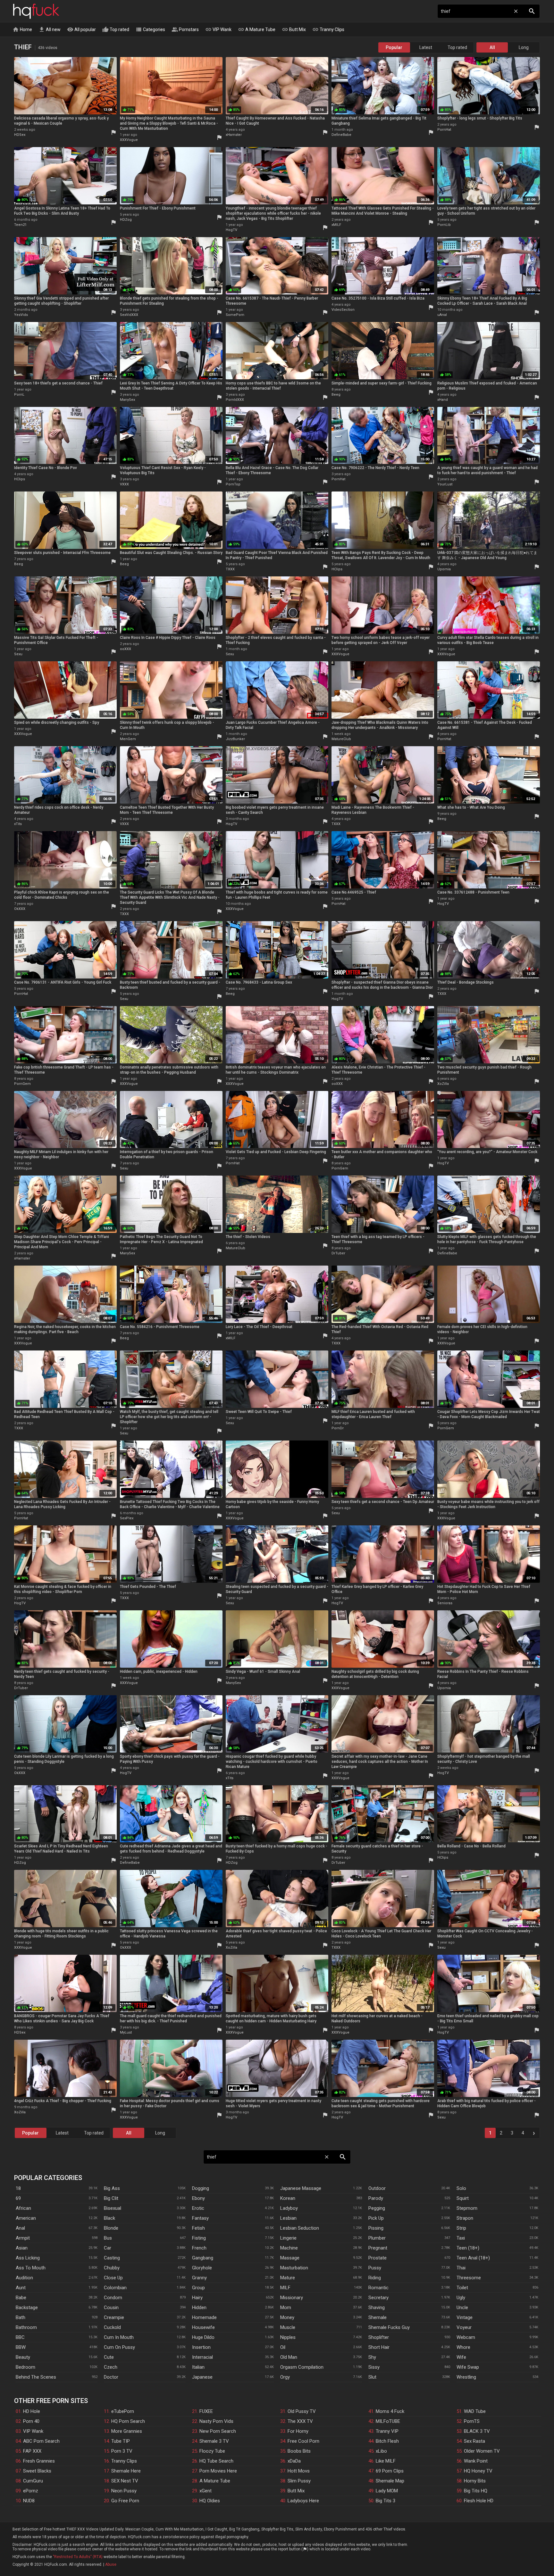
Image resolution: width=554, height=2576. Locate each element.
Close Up (113, 2278)
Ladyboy (289, 2208)
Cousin (111, 2308)
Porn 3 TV (122, 2451)
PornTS (472, 2421)
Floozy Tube (212, 2451)
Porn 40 (31, 2421)
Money (287, 2317)
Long (524, 47)
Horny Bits (475, 2481)
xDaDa (294, 2461)
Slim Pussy (299, 2481)
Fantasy (200, 2218)
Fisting (199, 2238)
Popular (394, 47)
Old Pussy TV (302, 2411)
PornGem (22, 1084)
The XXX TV (300, 2421)
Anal (20, 2228)
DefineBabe (341, 135)
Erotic (198, 2208)
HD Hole (32, 2411)
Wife (461, 2357)
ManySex (127, 400)
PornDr (338, 1428)
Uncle (462, 2308)
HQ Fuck (36, 11)
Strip (461, 2228)
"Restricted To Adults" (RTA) (78, 2557)
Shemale (378, 2317)
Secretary (378, 2298)
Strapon (465, 2218)
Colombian (115, 2288)
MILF (285, 2288)
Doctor (111, 2377)
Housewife (203, 2327)
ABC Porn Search (41, 2441)
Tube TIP (121, 2441)
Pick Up (376, 2218)
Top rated (116, 29)
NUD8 (29, 2501)
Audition (24, 2278)
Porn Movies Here (218, 2471)
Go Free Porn (125, 2501)
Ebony (198, 2198)
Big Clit (111, 2198)
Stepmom (467, 2208)
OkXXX (20, 909)
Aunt (21, 2288)
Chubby (112, 2268)
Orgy (285, 2377)
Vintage (465, 2317)
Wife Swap (468, 2367)
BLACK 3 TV (477, 2431)
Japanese (202, 2377)
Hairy (197, 2298)
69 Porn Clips (390, 2471)
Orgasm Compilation (302, 2367)
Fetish (198, 2228)
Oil (283, 2347)
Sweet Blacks (37, 2471)
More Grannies (127, 2431)
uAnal (442, 315)
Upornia (444, 569)
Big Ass (112, 2188)
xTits (18, 824)
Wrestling (466, 2377)
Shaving (377, 2308)
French (199, 2248)
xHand (443, 400)
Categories (150, 29)
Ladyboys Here (303, 2501)
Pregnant (378, 2248)
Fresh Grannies (39, 2461)
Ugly (461, 2298)
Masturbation (294, 2268)
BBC (20, 2337)
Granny (199, 2278)
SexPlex (127, 1518)
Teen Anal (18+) (473, 2258)
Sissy (374, 2367)
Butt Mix (294, 29)
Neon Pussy (124, 2491)
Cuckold (112, 2327)
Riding (375, 2278)
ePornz (31, 2491)
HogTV (231, 230)
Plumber (377, 2238)
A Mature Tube (257, 29)
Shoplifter (379, 2337)
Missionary (292, 2298)
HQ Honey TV (478, 2471)
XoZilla (443, 1084)
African (23, 2208)
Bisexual (113, 2208)
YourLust (445, 484)
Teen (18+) (468, 2248)
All (492, 47)
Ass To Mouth (31, 2268)
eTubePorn (123, 2411)
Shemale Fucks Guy (389, 2327)
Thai (461, 2268)
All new (50, 29)
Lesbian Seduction (300, 2228)
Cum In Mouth (119, 2337)
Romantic (378, 2288)
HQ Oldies (210, 2501)
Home (22, 29)
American (26, 2218)
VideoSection (343, 310)
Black (109, 2218)
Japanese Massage (301, 2188)
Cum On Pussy (119, 2347)
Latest (426, 47)
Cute (109, 2357)
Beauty (23, 2357)
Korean (288, 2198)
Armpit (23, 2238)
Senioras (445, 1603)
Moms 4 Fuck (390, 2411)
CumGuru (33, 2481)
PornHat (444, 130)
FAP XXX (32, 2451)
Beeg (336, 395)
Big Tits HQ (476, 2491)
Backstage (27, 2308)
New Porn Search (218, 2431)
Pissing (376, 2228)
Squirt (463, 2198)
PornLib (444, 225)
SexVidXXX (129, 315)
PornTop (233, 484)
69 (18, 2198)
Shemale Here (126, 2471)
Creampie (114, 2317)
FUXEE (206, 2411)
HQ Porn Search (128, 2421)
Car (108, 2248)
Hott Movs (299, 2471)
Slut (372, 2377)
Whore (463, 2347)
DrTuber (338, 1253)
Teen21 (20, 225)
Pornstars (185, 29)
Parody (376, 2198)
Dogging (201, 2188)
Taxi (461, 2238)
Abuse (111, 2564)
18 (18, 2188)
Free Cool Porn (303, 2441)
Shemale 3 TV (214, 2441)
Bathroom (26, 2327)
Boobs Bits (299, 2451)
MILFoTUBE (388, 2421)
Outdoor (377, 2188)
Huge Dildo (203, 2337)
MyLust (126, 2032)
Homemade (204, 2317)
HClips (20, 479)
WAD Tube (475, 2411)
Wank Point (476, 2461)
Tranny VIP (387, 2431)
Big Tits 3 (386, 2501)
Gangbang (203, 2258)
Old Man (289, 2357)
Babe (21, 2298)
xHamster (234, 135)
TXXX (230, 569)
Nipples (288, 2337)
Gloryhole (202, 2268)
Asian (22, 2248)
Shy (372, 2357)
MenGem (128, 739)
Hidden (199, 2308)
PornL (19, 395)
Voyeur (464, 2327)
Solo (461, 2188)
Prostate (378, 2258)
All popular (81, 29)
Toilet (462, 2288)
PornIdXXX (235, 400)
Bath (21, 2317)
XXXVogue (129, 140)
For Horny (298, 2431)
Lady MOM (387, 2491)
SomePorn (235, 315)
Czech (111, 2367)
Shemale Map (390, 2481)
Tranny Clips (328, 29)
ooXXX (126, 649)
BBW (21, 2347)
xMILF (336, 225)
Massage (290, 2258)
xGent (206, 2491)
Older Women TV (482, 2451)
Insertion (201, 2347)
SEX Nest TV (125, 2481)
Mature (288, 2278)
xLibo (381, 2451)
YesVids (21, 315)
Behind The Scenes (36, 2377)
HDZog (126, 220)
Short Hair (379, 2347)
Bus (108, 2238)
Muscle (288, 2327)
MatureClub (341, 739)
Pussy (375, 2268)
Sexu (18, 654)
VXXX (124, 484)
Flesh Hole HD (479, 2501)
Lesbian (288, 2218)
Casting (112, 2258)
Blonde (111, 2228)
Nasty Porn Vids (216, 2421)
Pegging (377, 2208)
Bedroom (25, 2367)
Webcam (466, 2337)
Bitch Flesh (387, 2441)
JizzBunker (235, 739)
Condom (113, 2298)
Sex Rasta (474, 2441)
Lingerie (288, 2238)
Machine (289, 2248)
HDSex (20, 135)
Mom (286, 2308)
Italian (198, 2367)
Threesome (469, 2278)
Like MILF (386, 2461)
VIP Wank (218, 29)
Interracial (202, 2357)
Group (198, 2288)
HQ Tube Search (216, 2461)
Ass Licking (28, 2258)
